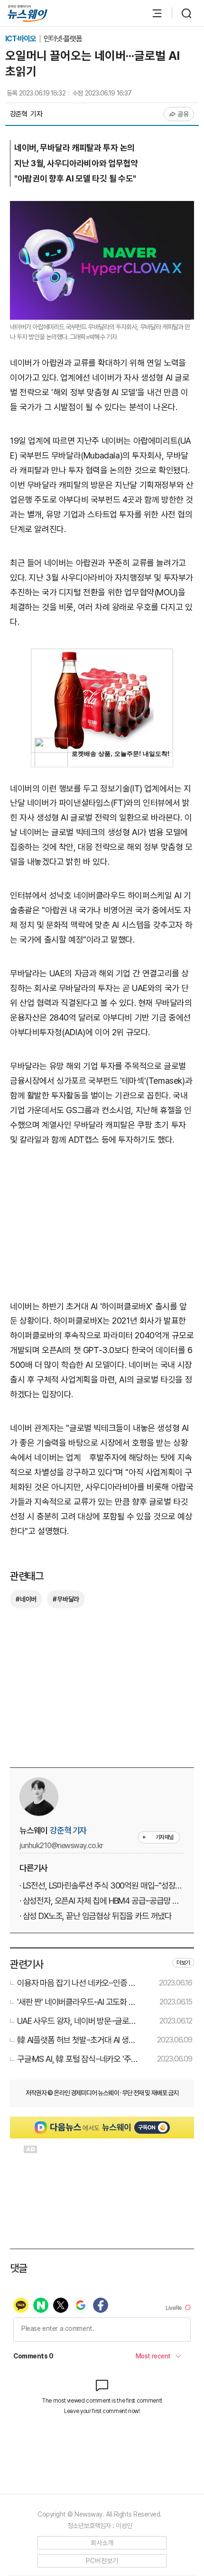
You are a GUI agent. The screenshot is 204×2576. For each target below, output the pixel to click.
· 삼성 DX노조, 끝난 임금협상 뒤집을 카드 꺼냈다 (96, 1916)
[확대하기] (102, 208)
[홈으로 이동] (28, 14)
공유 (183, 114)
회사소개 (102, 2543)
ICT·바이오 (21, 39)
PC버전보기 (102, 2561)
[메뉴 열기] (152, 13)
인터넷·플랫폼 (63, 39)
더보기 (183, 1963)
